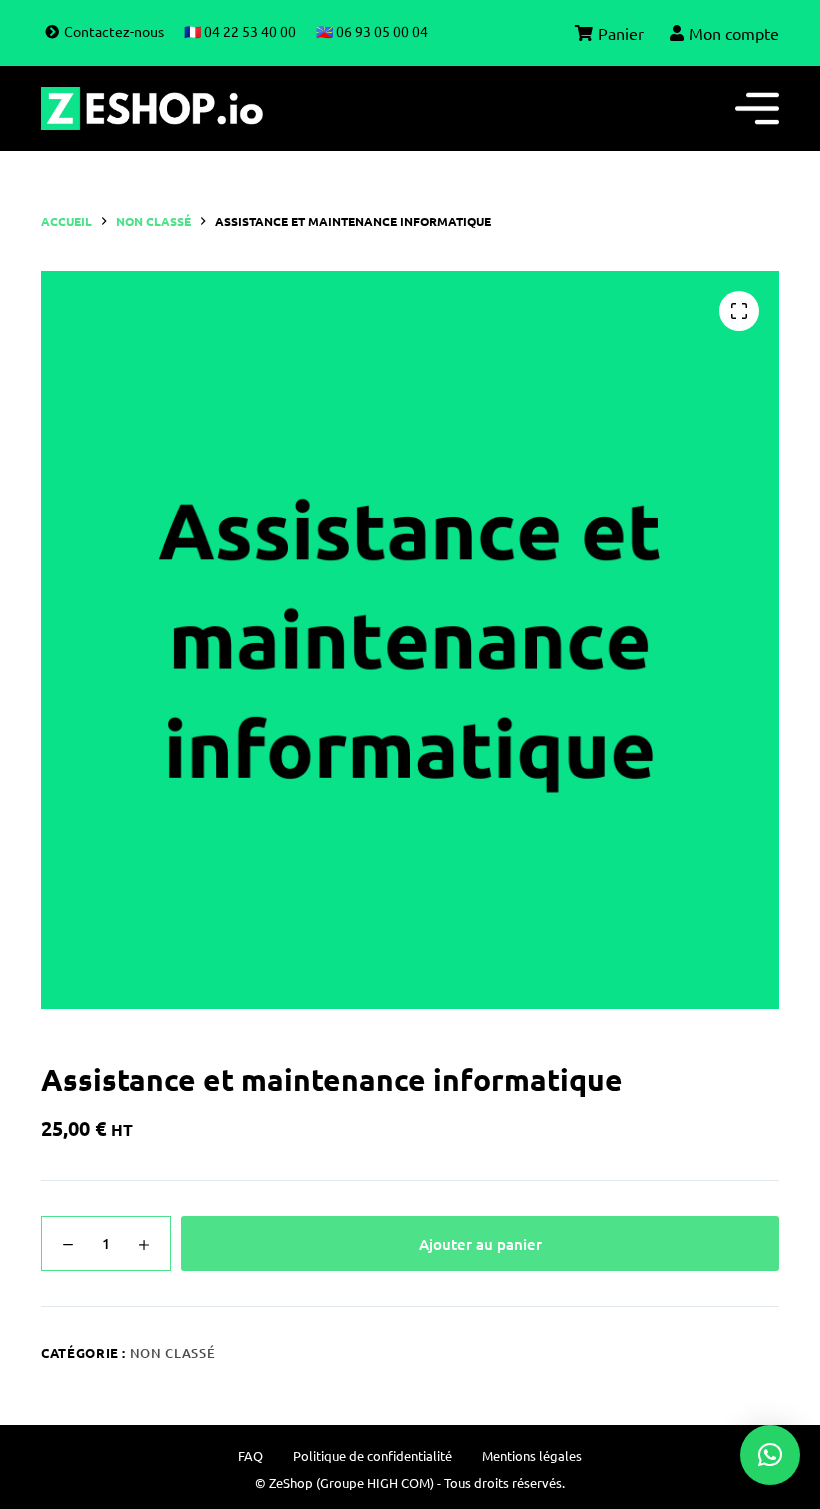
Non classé (173, 1353)
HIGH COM (398, 1482)
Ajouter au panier (480, 1244)
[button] (770, 1455)
